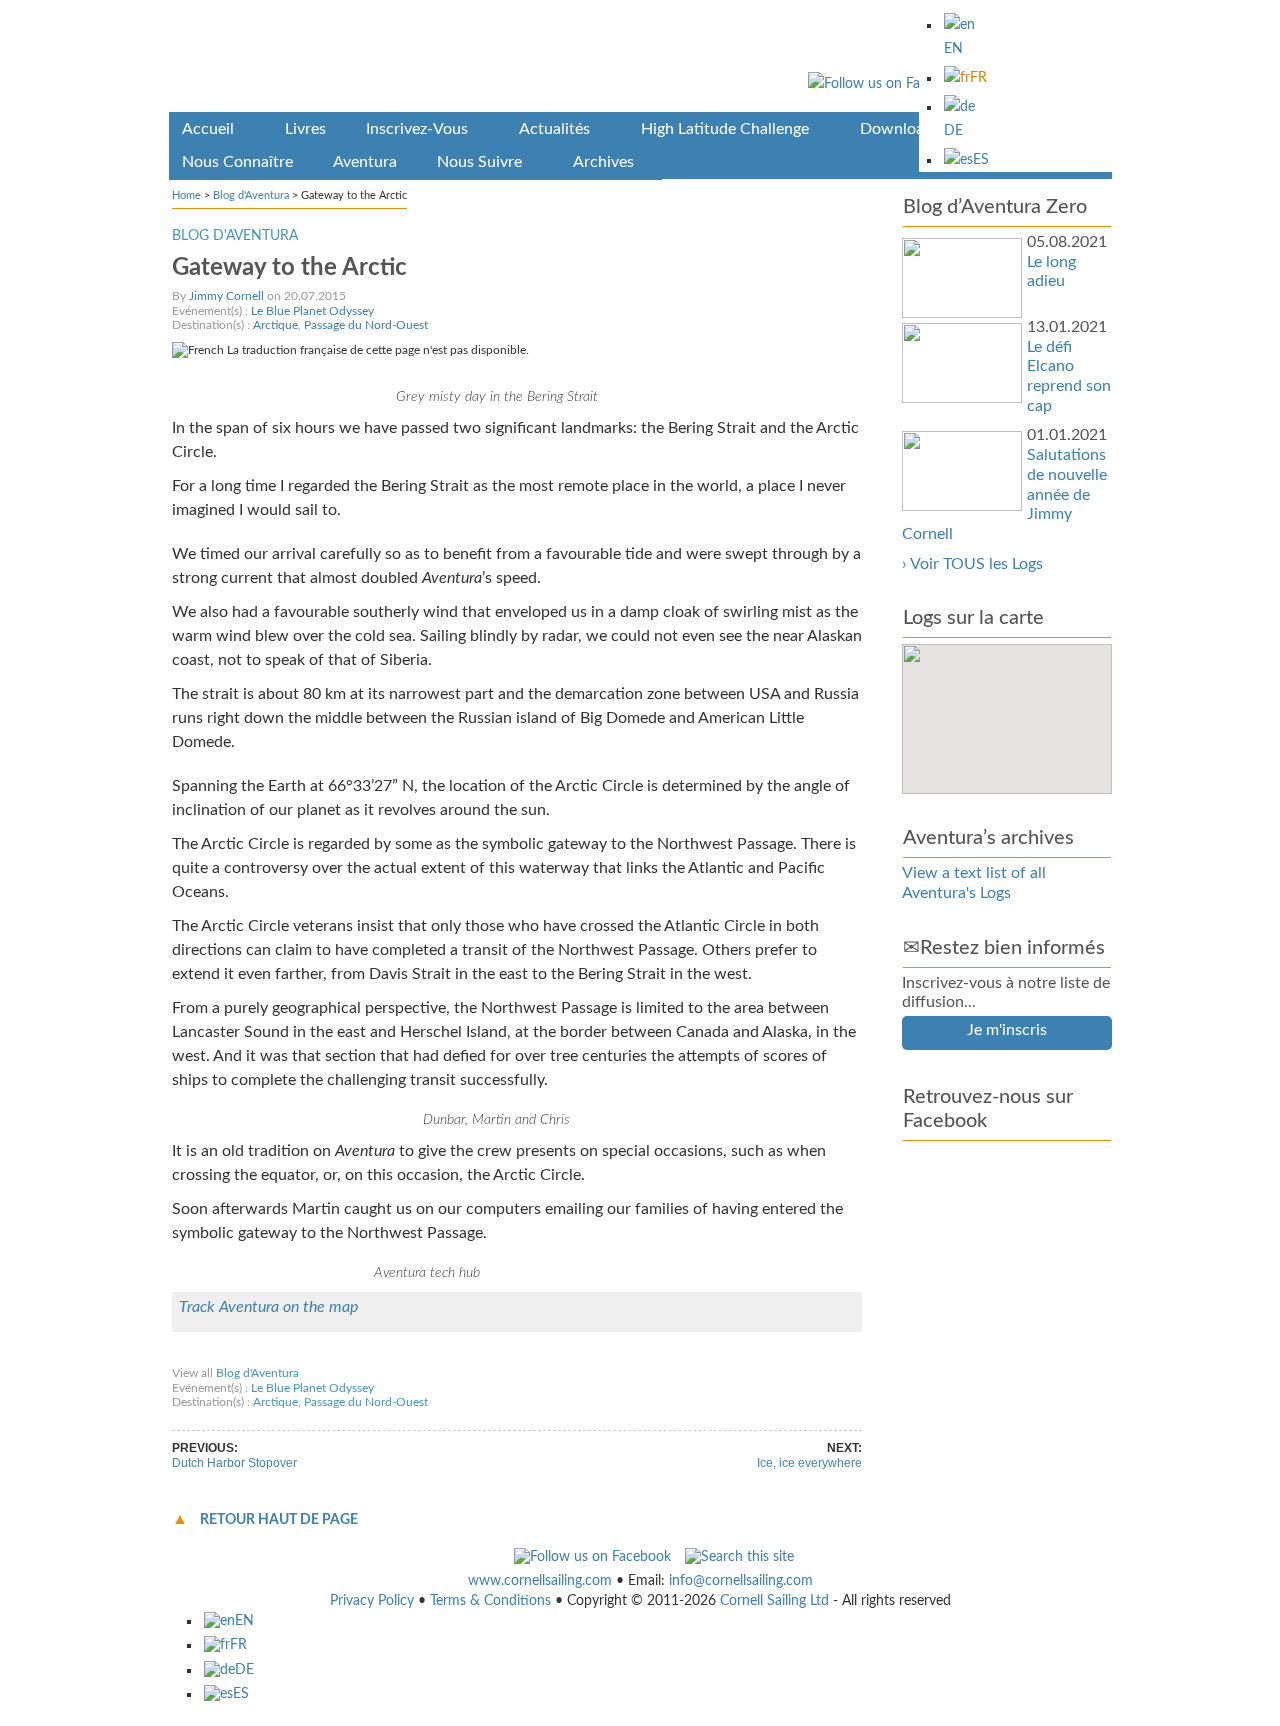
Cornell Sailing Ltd (774, 1601)
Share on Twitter (341, 1354)
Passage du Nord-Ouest (366, 325)
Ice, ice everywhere (809, 1463)
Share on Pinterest (448, 1354)
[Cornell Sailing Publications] (640, 59)
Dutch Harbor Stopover (234, 1463)
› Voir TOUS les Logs (972, 564)
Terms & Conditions (490, 1601)
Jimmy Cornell (226, 296)
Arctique (275, 325)
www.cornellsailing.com (540, 1581)
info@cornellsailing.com (741, 1581)
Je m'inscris (1007, 1030)
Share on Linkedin (560, 1354)
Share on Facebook (231, 1354)
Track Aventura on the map (268, 1307)
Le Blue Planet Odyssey (312, 311)
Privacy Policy (372, 1601)
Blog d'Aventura (251, 195)
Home (186, 195)
